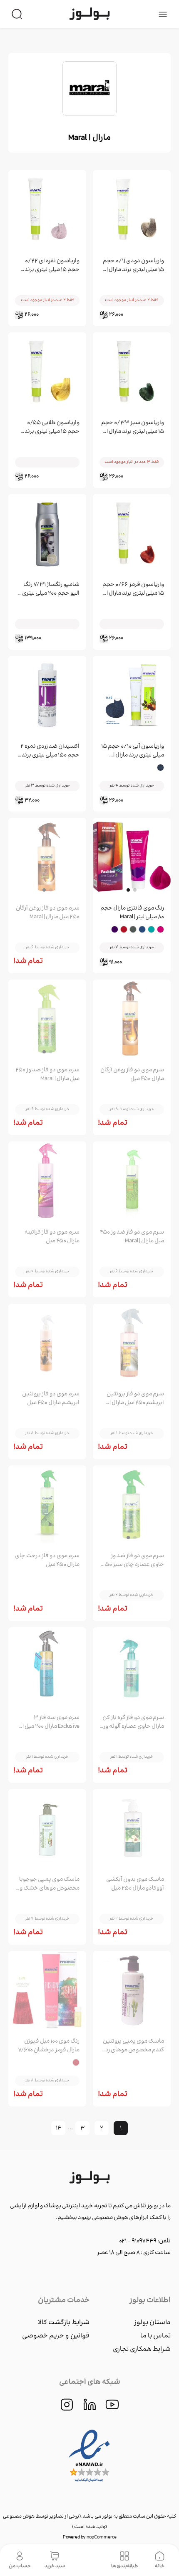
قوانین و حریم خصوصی (56, 2336)
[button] (128, 890)
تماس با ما (155, 2336)
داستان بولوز (152, 2323)
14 (58, 2128)
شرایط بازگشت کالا (64, 2323)
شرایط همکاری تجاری (142, 2349)
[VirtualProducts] (90, 2560)
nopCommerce (102, 2537)
